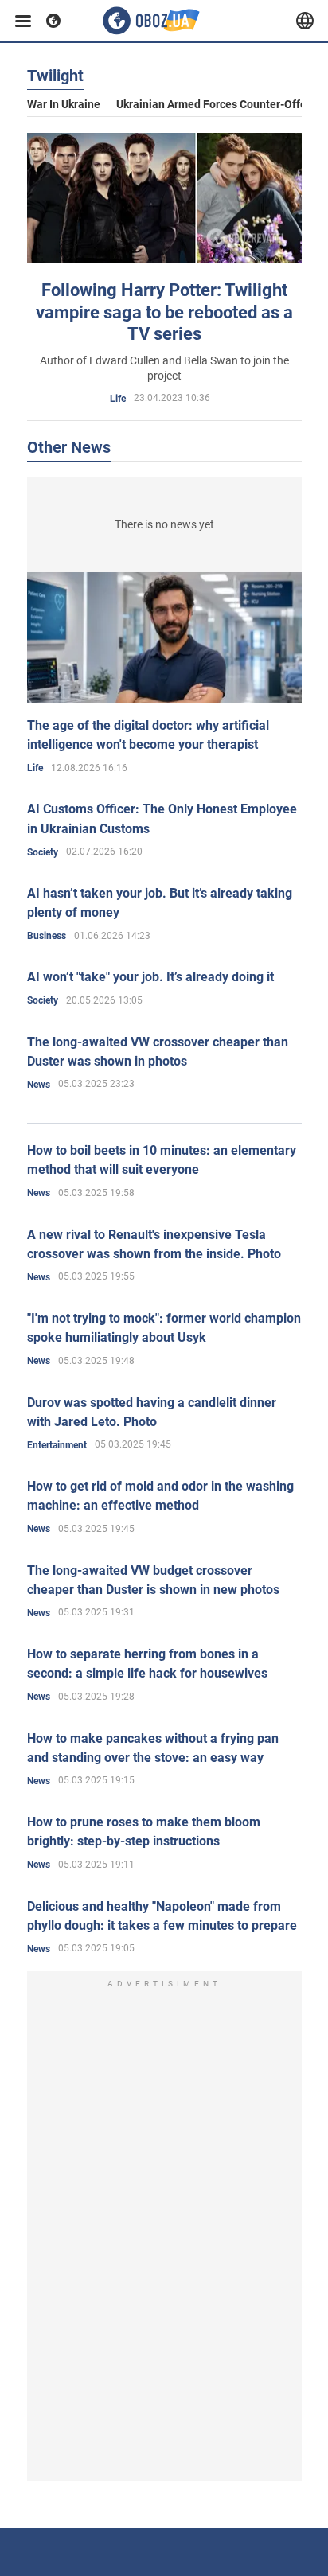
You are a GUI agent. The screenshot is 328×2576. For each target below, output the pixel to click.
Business (47, 936)
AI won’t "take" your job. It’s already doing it (150, 977)
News (39, 1085)
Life (118, 399)
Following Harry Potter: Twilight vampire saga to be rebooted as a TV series (164, 312)
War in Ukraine (64, 104)
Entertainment (57, 1445)
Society (43, 852)
